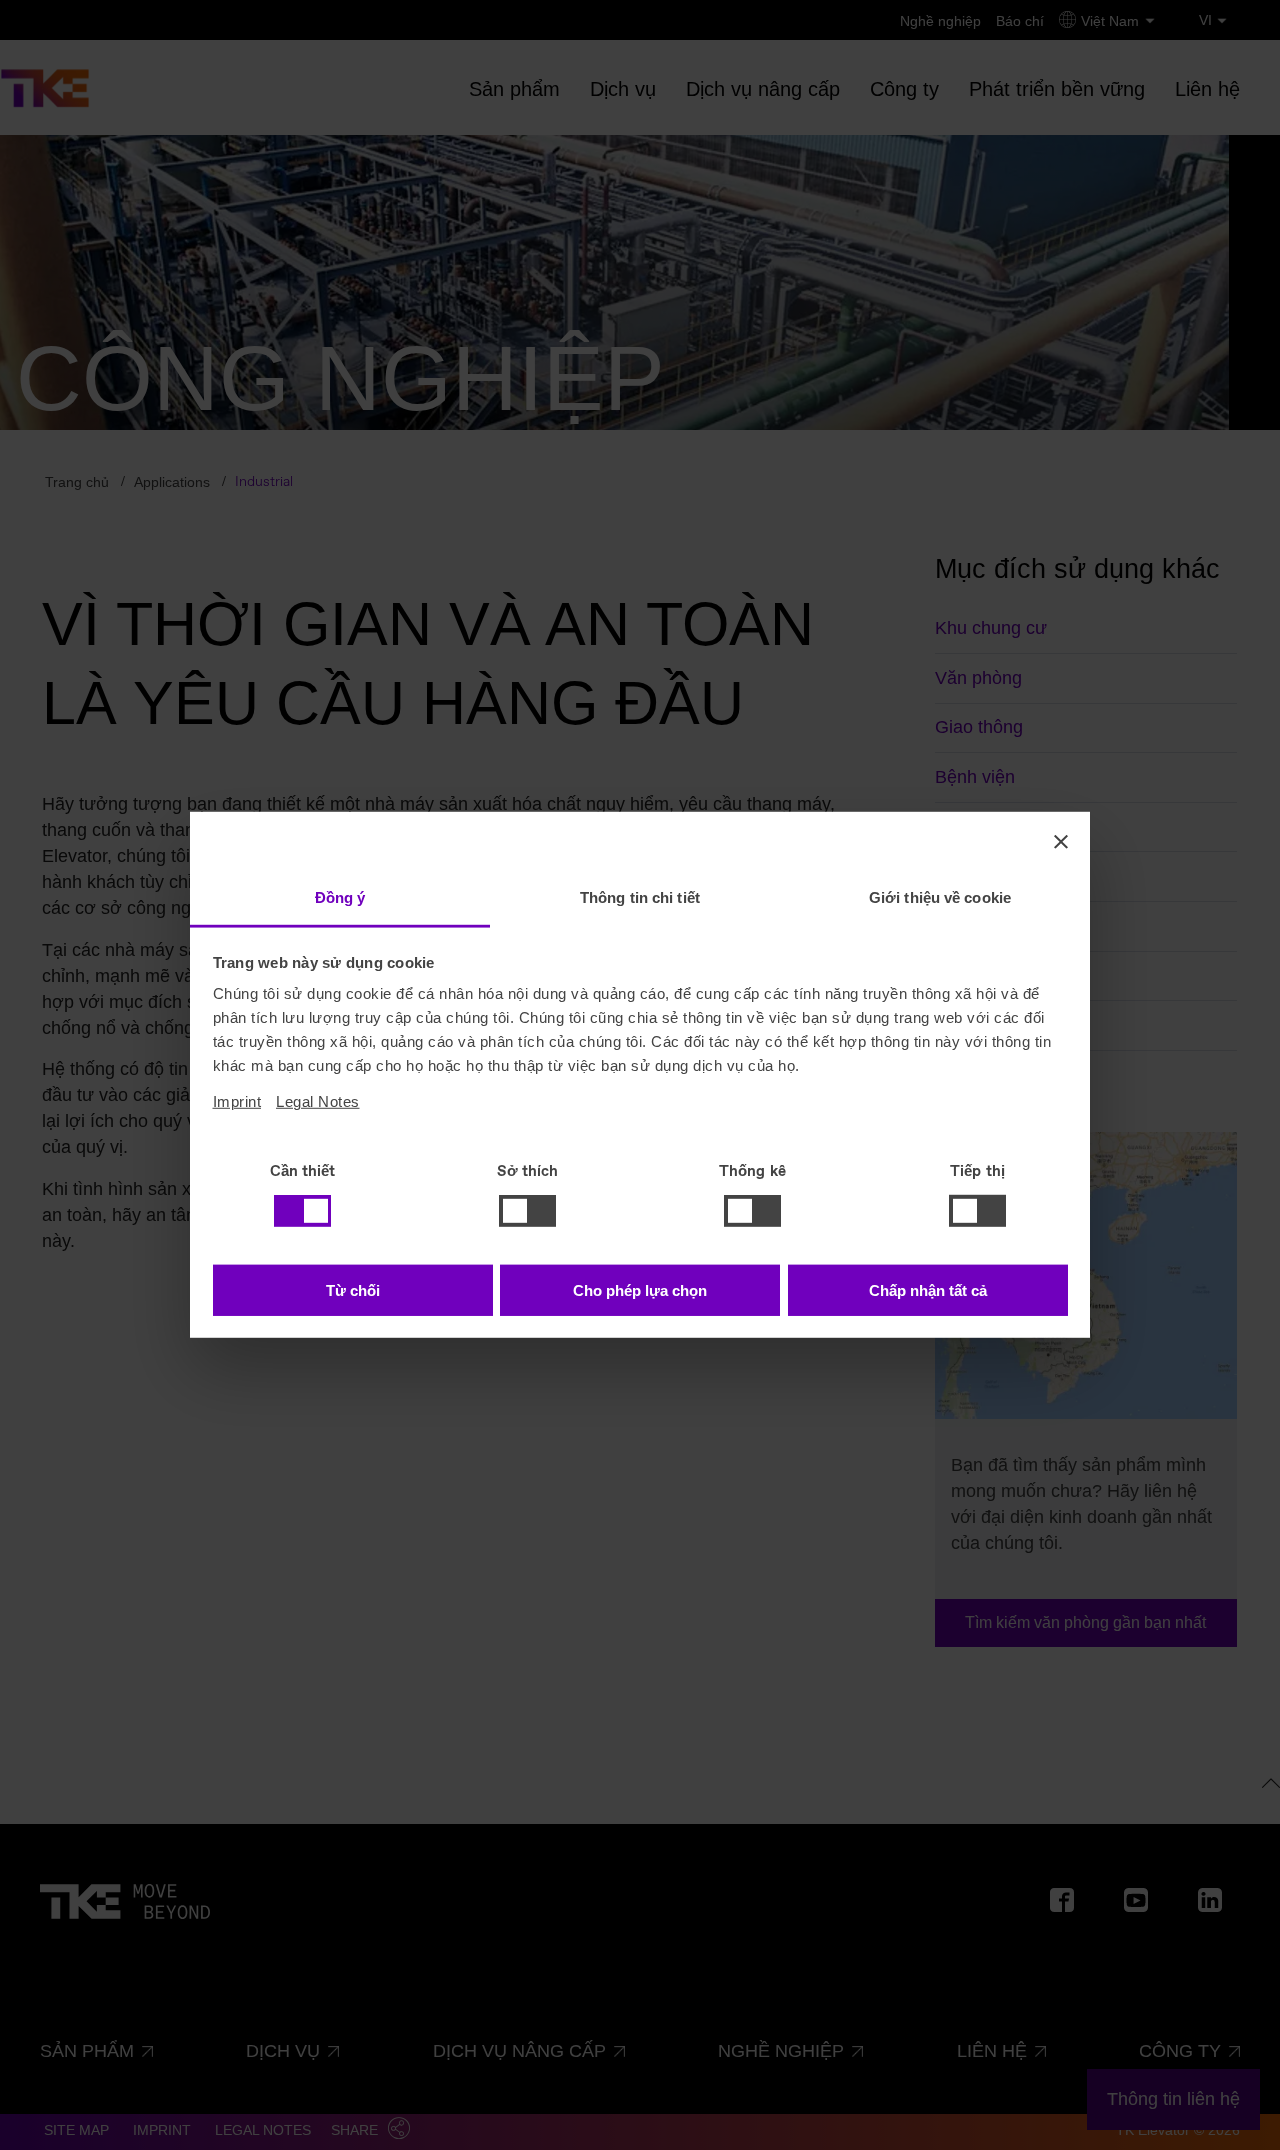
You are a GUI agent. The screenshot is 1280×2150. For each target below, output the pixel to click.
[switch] (527, 1211)
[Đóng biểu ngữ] (1061, 841)
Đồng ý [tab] (340, 897)
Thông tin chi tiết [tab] (640, 897)
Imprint (237, 1101)
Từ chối (353, 1290)
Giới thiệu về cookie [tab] (940, 897)
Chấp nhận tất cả (928, 1290)
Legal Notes (318, 1101)
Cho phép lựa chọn (640, 1290)
